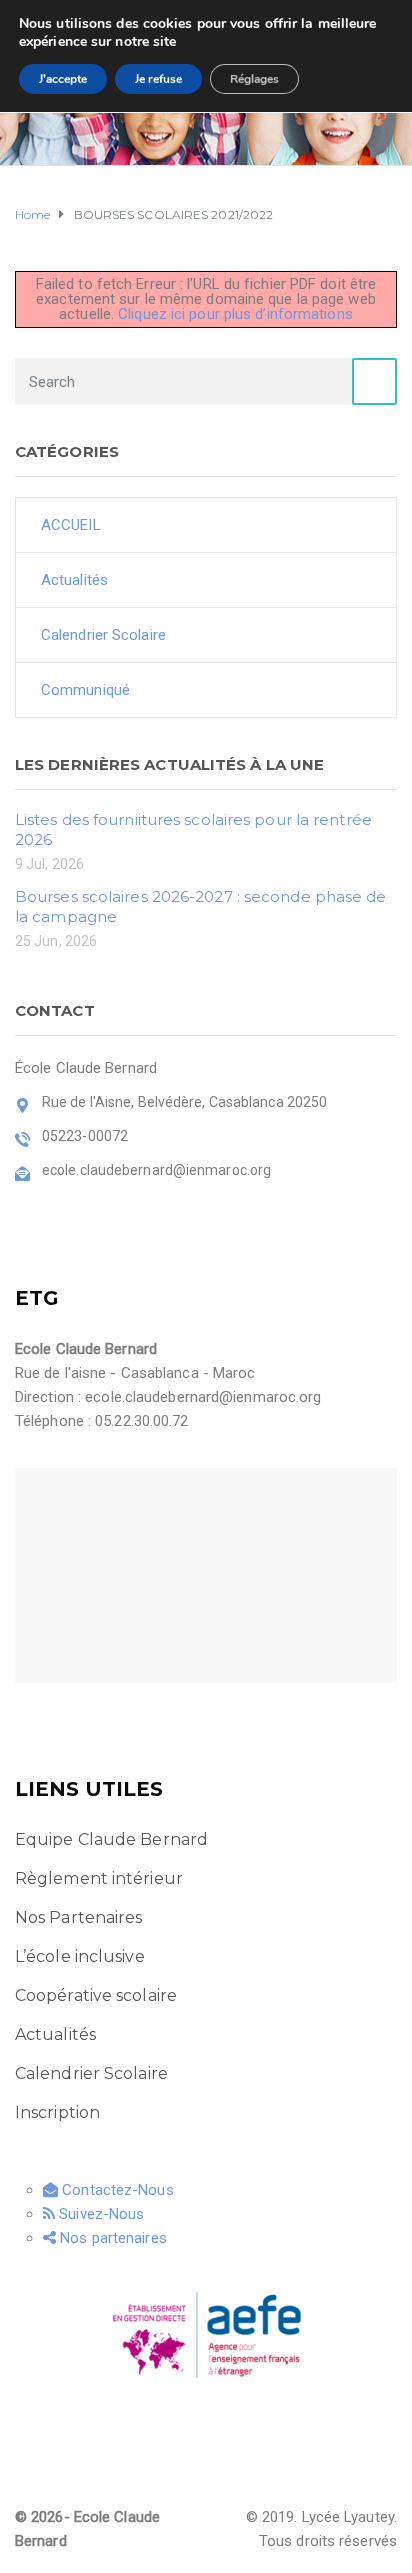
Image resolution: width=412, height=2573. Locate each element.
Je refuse (158, 79)
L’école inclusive (80, 1956)
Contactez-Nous (116, 2190)
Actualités (74, 580)
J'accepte (63, 79)
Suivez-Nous (99, 2214)
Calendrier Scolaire (103, 635)
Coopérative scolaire (96, 1995)
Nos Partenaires (79, 1917)
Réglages (254, 79)
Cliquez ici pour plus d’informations (235, 314)
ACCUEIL (71, 525)
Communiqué (85, 690)
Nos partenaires (111, 2238)
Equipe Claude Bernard (111, 1839)
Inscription (57, 2112)
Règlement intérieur (99, 1878)
